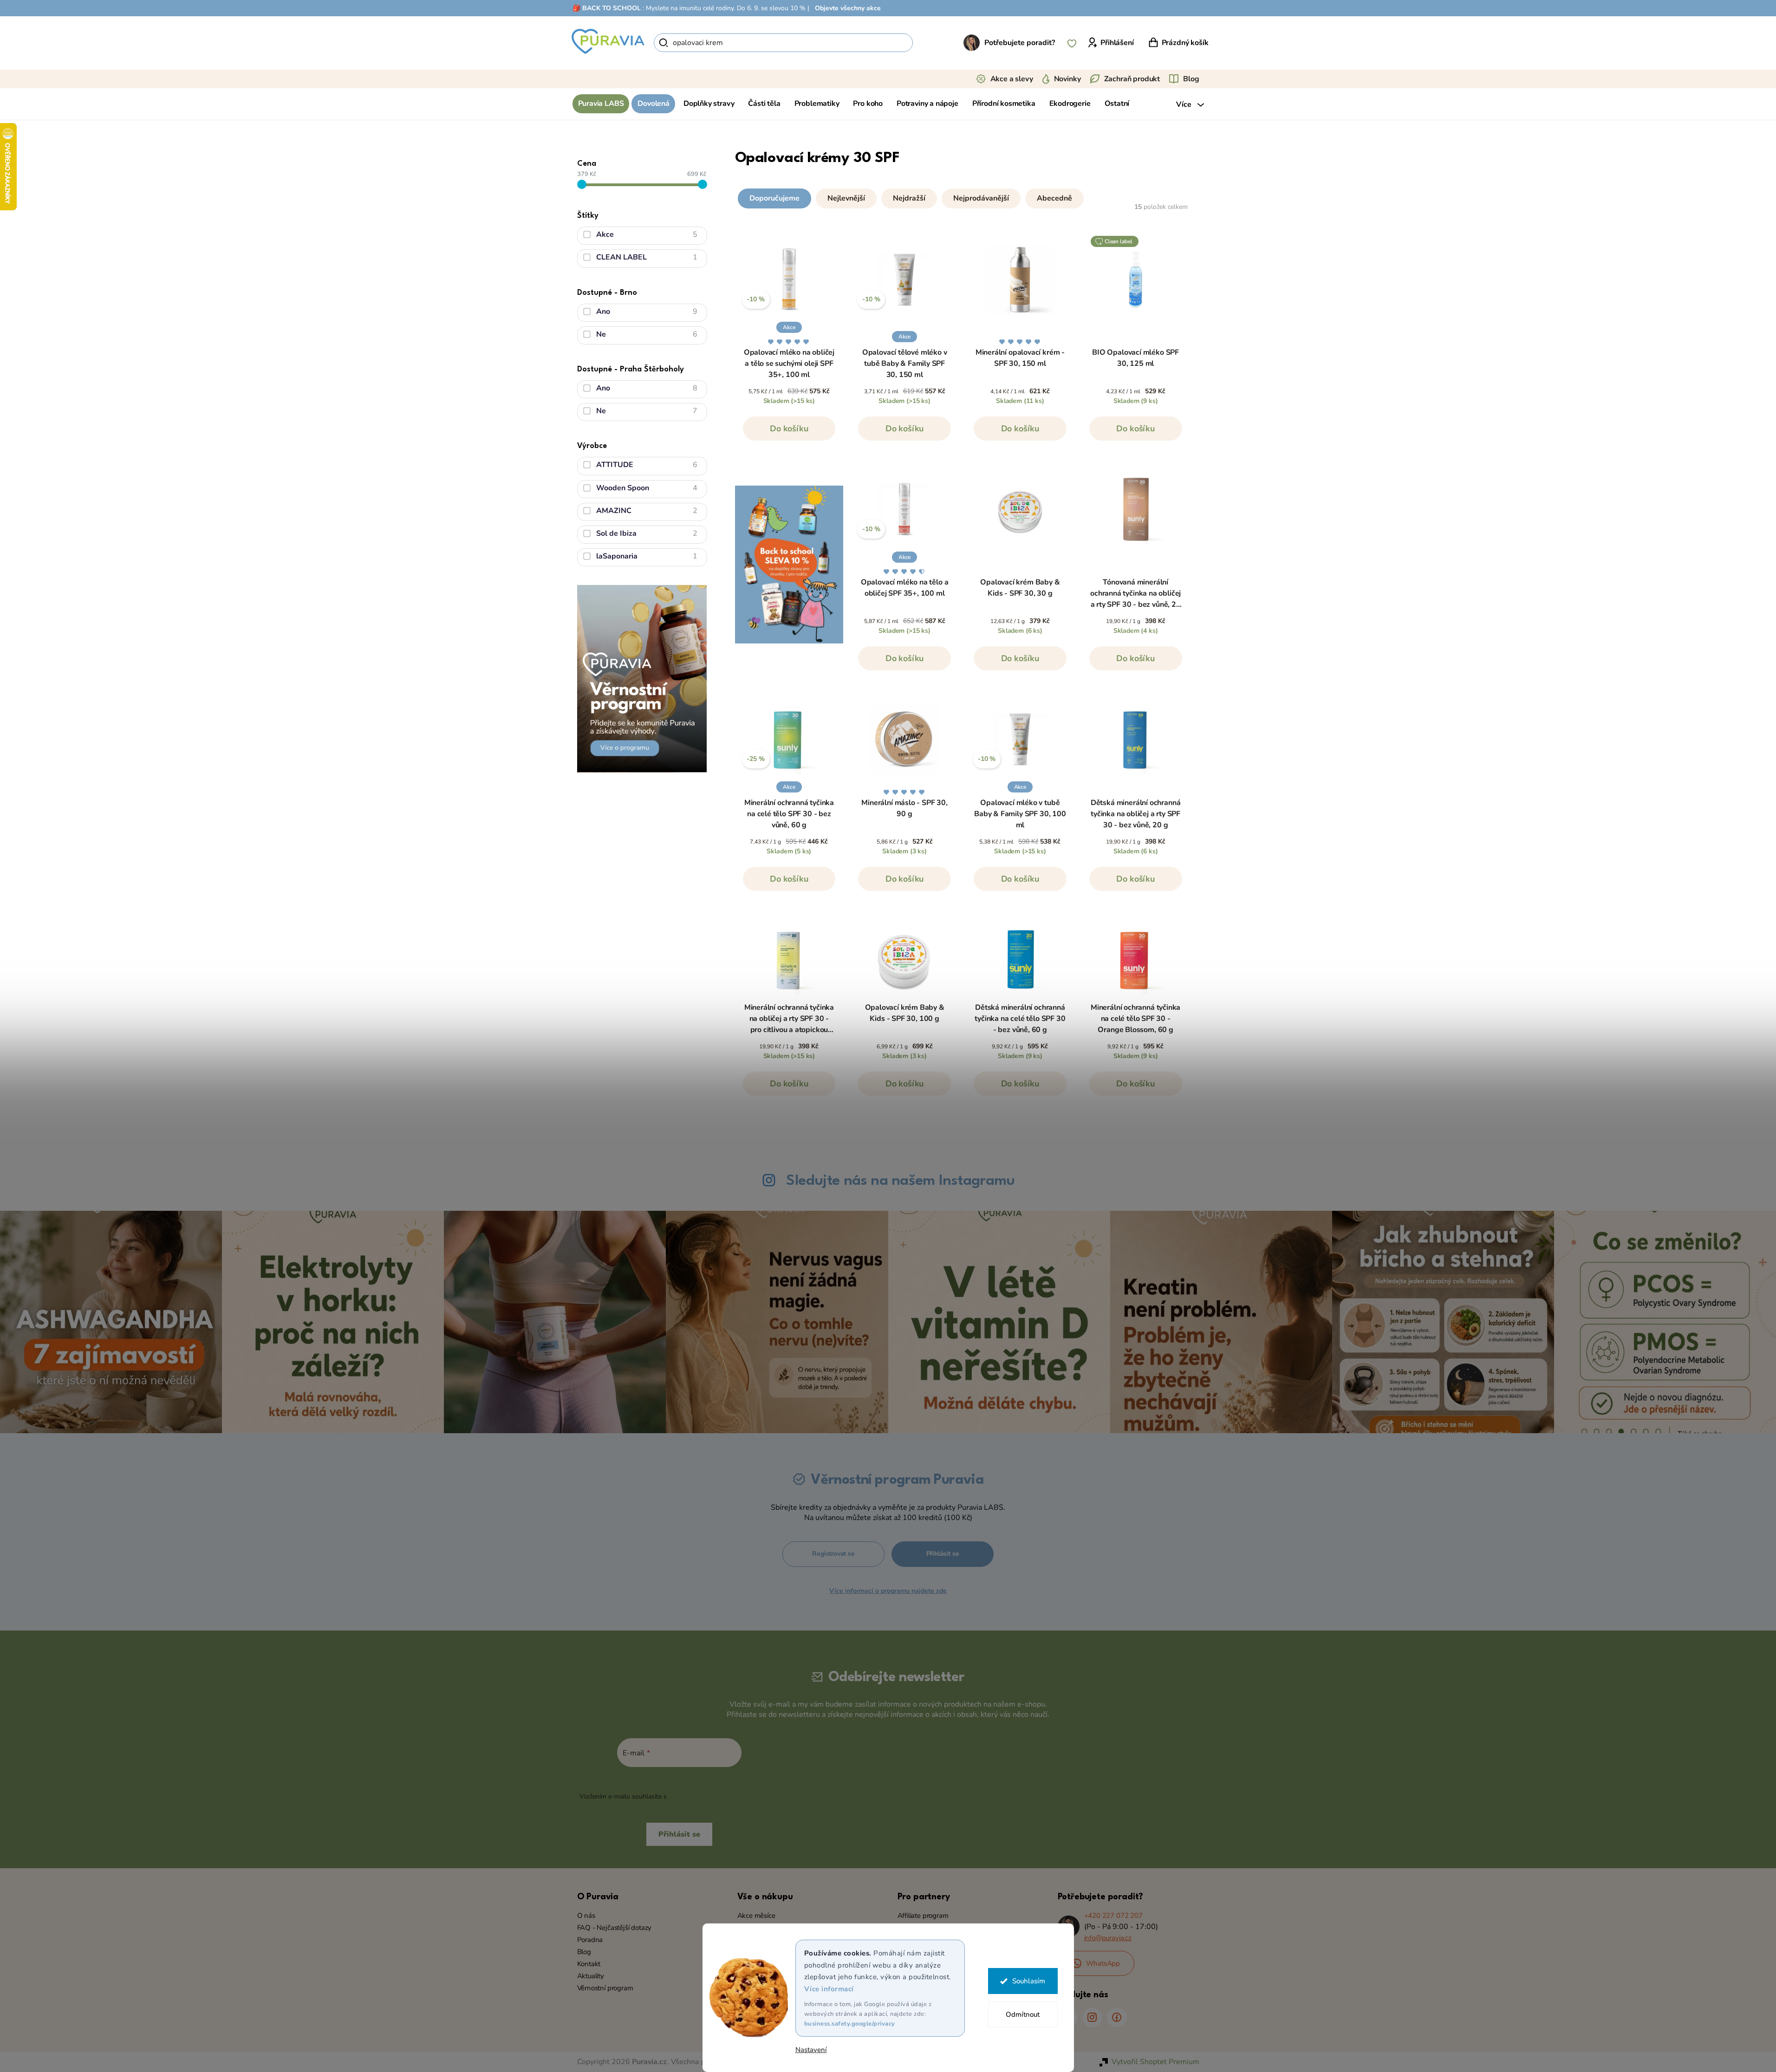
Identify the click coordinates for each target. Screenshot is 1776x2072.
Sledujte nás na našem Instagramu (900, 1181)
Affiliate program (923, 1916)
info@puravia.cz (1108, 1938)
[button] (963, 196)
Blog (1191, 79)
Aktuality (591, 1976)
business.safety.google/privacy (850, 2024)
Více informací (829, 1989)
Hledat (929, 43)
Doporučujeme (774, 198)
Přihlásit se (943, 1554)
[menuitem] (601, 104)
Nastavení (811, 2050)
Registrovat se (833, 1554)
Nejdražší (909, 198)
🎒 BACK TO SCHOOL (607, 8)
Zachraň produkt (1132, 79)
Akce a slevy (1012, 79)
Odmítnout (1023, 2014)
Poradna (590, 1940)
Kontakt (589, 1964)
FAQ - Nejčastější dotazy (615, 1928)
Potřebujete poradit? (1020, 43)
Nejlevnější (846, 198)
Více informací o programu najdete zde (888, 1591)
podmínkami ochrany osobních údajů (724, 1796)
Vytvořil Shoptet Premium (1155, 2062)
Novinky (1067, 79)
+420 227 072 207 (1113, 1916)
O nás (586, 1916)
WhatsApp (1103, 1963)
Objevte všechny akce (848, 8)
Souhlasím (1029, 1981)
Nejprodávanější (981, 198)
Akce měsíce (756, 1916)
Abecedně (1054, 198)
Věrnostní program (605, 1988)
